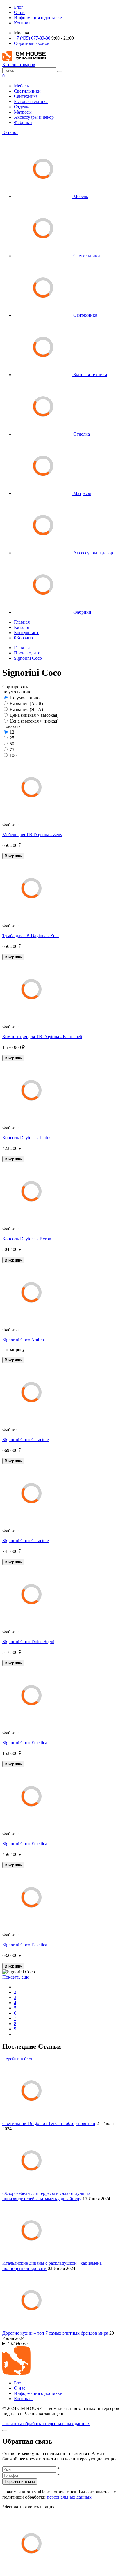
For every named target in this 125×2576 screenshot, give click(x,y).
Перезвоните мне (20, 2482)
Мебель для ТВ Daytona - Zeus (32, 835)
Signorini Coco (28, 658)
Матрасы (23, 112)
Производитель (29, 653)
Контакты (24, 23)
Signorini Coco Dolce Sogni (28, 1642)
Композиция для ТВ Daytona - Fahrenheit (42, 1037)
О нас (20, 12)
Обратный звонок (32, 43)
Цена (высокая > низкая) (34, 721)
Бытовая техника (31, 101)
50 (12, 744)
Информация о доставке (38, 18)
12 (12, 732)
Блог (19, 7)
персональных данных (69, 2497)
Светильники (27, 91)
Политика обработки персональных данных (46, 2424)
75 (12, 750)
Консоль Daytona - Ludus (27, 1138)
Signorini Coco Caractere (26, 1440)
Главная (22, 622)
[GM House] (24, 59)
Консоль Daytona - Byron (27, 1239)
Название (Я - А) (26, 709)
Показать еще (16, 1977)
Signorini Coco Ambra (23, 1340)
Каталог (10, 132)
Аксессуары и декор (34, 117)
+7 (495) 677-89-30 (32, 38)
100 (13, 755)
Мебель (21, 86)
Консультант (26, 632)
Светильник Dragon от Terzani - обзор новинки (49, 2123)
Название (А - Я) (26, 704)
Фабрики (23, 122)
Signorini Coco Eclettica (25, 1743)
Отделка (22, 107)
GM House (17, 2344)
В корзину (13, 856)
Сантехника (26, 96)
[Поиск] (60, 72)
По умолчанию (25, 698)
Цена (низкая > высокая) (34, 715)
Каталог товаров (19, 64)
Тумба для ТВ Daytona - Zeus (31, 936)
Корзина (23, 638)
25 (12, 738)
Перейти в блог (18, 2059)
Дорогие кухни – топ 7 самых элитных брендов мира (55, 2333)
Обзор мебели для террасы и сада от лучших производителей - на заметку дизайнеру (46, 2196)
